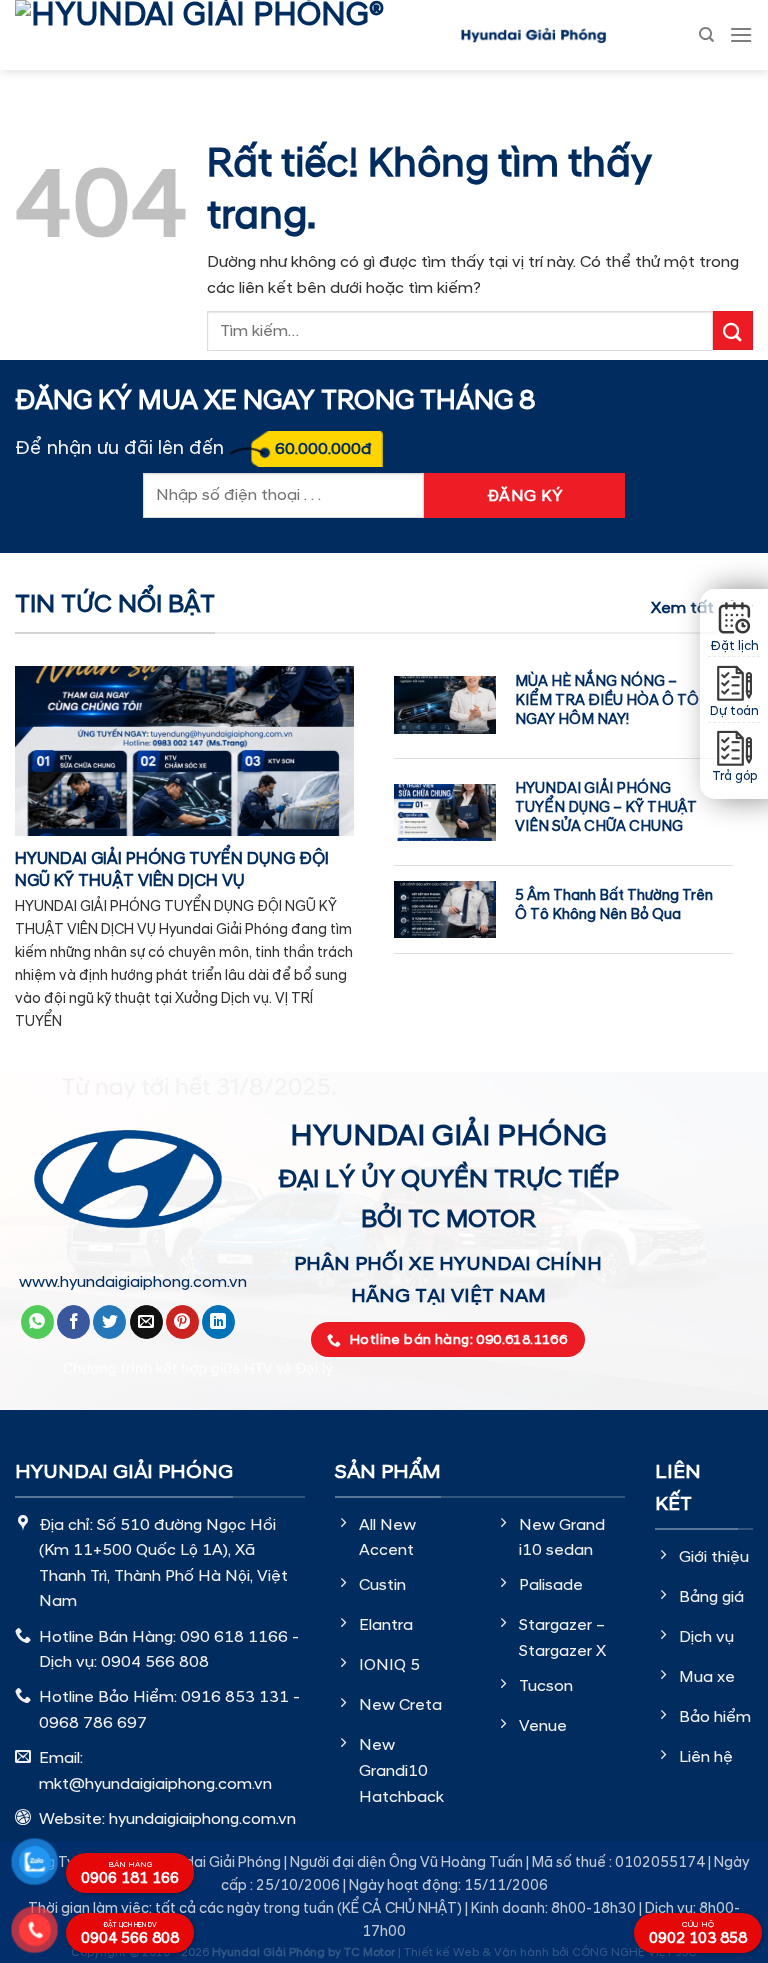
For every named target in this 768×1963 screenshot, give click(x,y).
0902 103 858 (698, 1934)
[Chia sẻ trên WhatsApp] (37, 1322)
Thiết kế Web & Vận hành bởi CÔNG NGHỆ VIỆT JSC (550, 1952)
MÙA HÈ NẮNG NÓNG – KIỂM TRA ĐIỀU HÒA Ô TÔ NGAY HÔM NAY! (607, 700)
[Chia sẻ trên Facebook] (73, 1322)
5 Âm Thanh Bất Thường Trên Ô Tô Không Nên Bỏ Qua (614, 905)
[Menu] (741, 34)
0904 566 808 (130, 1934)
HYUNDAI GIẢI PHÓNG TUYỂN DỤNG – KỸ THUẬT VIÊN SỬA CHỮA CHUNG (606, 807)
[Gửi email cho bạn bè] (146, 1322)
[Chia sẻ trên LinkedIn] (218, 1322)
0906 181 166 (130, 1874)
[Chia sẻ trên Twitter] (109, 1322)
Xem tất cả (694, 608)
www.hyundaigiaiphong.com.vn (133, 1282)
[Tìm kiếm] (706, 35)
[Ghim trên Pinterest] (182, 1322)
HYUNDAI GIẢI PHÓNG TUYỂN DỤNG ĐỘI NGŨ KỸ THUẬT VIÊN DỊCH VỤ (172, 870)
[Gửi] (733, 330)
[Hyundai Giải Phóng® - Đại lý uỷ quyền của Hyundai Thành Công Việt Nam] (230, 35)
